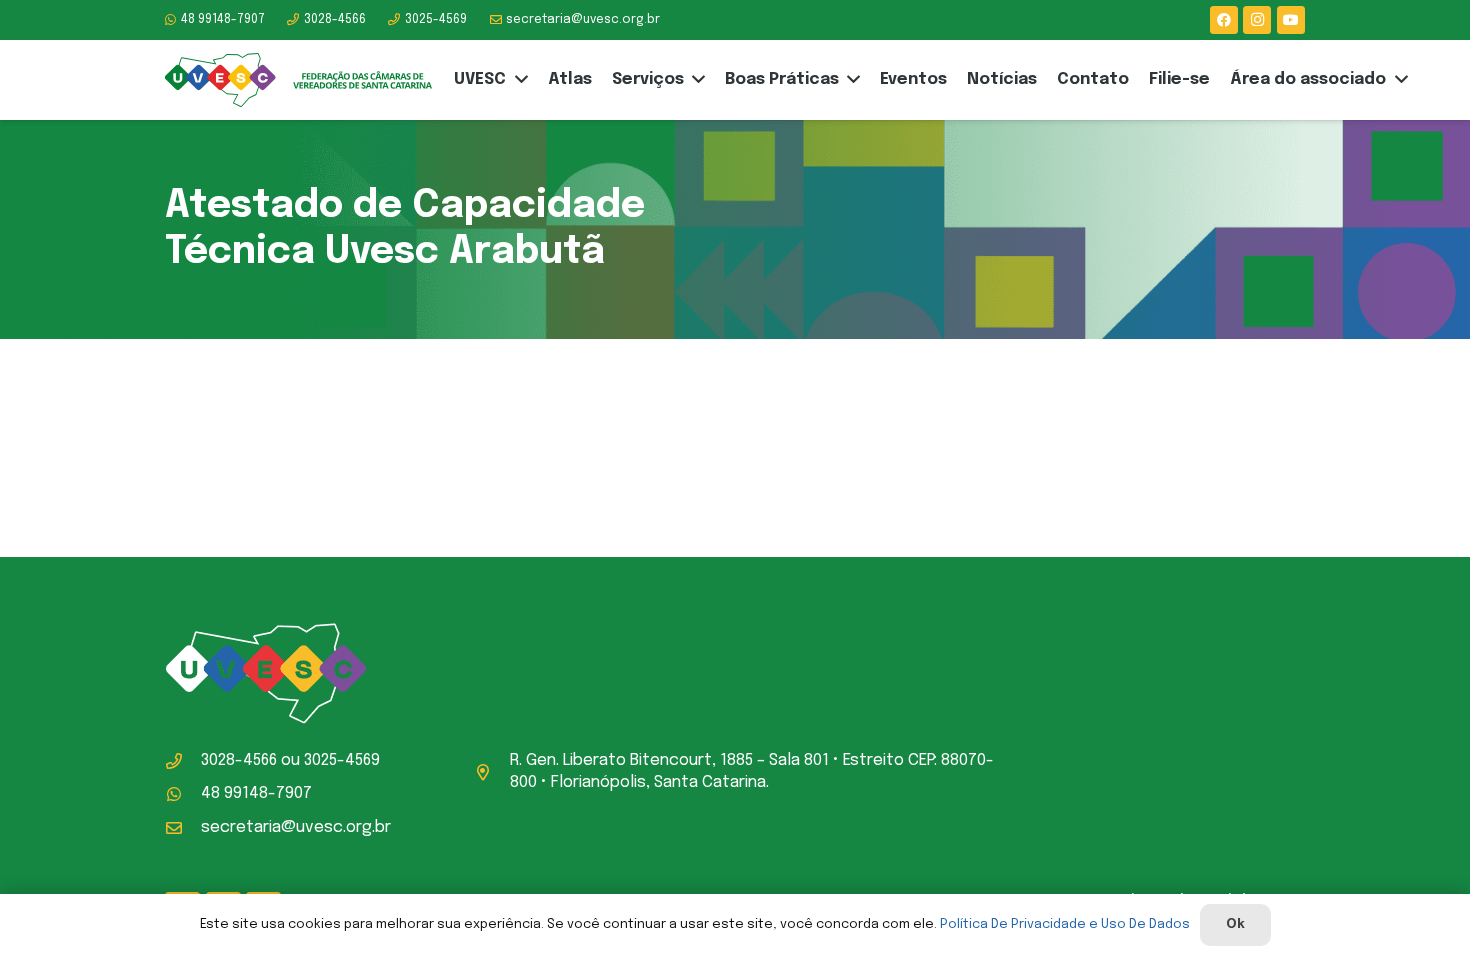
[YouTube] (1291, 20)
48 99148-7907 (256, 793)
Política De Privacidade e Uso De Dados (1065, 924)
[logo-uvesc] (298, 80)
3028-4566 (239, 760)
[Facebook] (1224, 20)
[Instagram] (1257, 20)
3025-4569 (342, 760)
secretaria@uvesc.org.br (296, 827)
